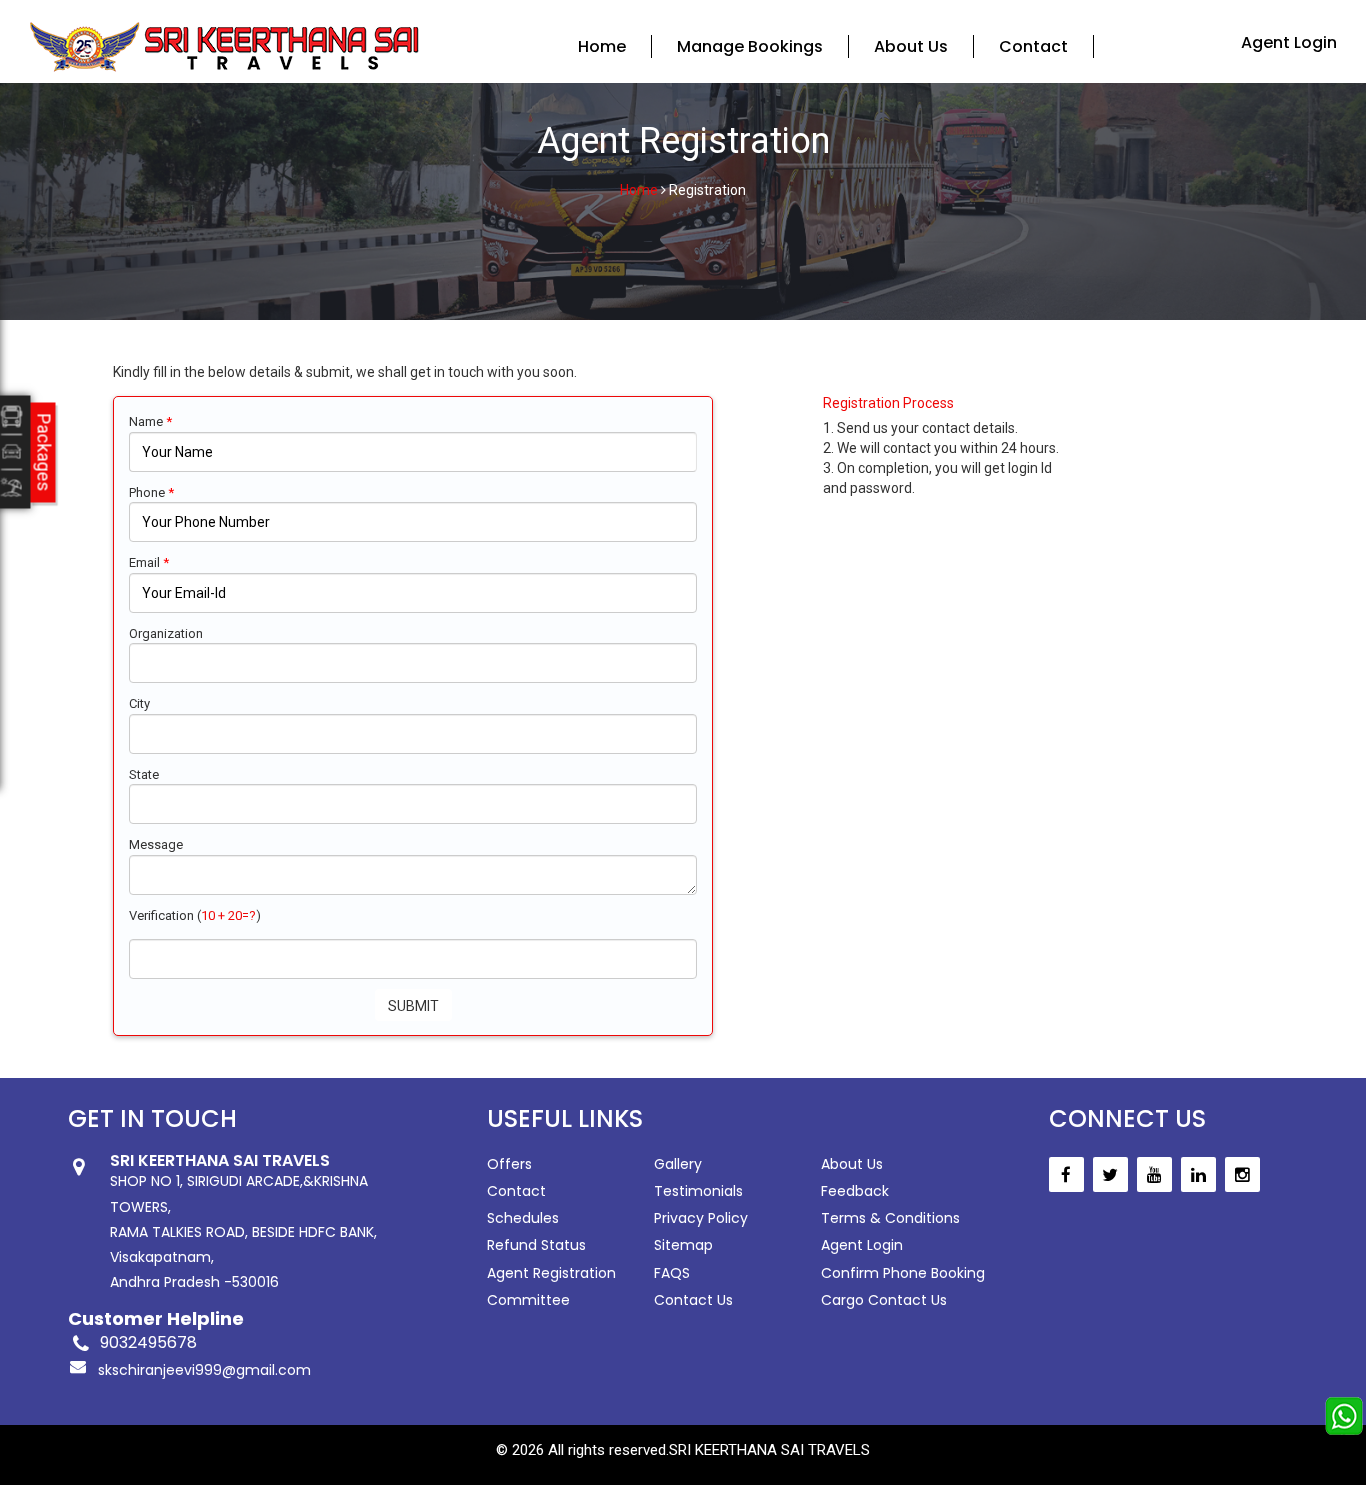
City (139, 703)
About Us (911, 46)
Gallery (678, 1164)
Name (150, 421)
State (144, 774)
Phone (151, 492)
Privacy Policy (701, 1218)
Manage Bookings (750, 46)
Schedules (523, 1218)
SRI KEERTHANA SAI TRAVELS (769, 1450)
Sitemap (683, 1245)
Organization (166, 633)
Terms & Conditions (890, 1218)
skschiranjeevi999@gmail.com (204, 1370)
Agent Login (1289, 42)
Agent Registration (551, 1273)
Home (602, 46)
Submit (413, 1006)
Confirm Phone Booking (903, 1273)
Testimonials (698, 1191)
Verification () (195, 915)
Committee (528, 1300)
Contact (1033, 46)
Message (156, 844)
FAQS (672, 1273)
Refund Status (536, 1245)
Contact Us (693, 1300)
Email (149, 562)
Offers (509, 1164)
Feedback (855, 1191)
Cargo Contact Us (884, 1300)
